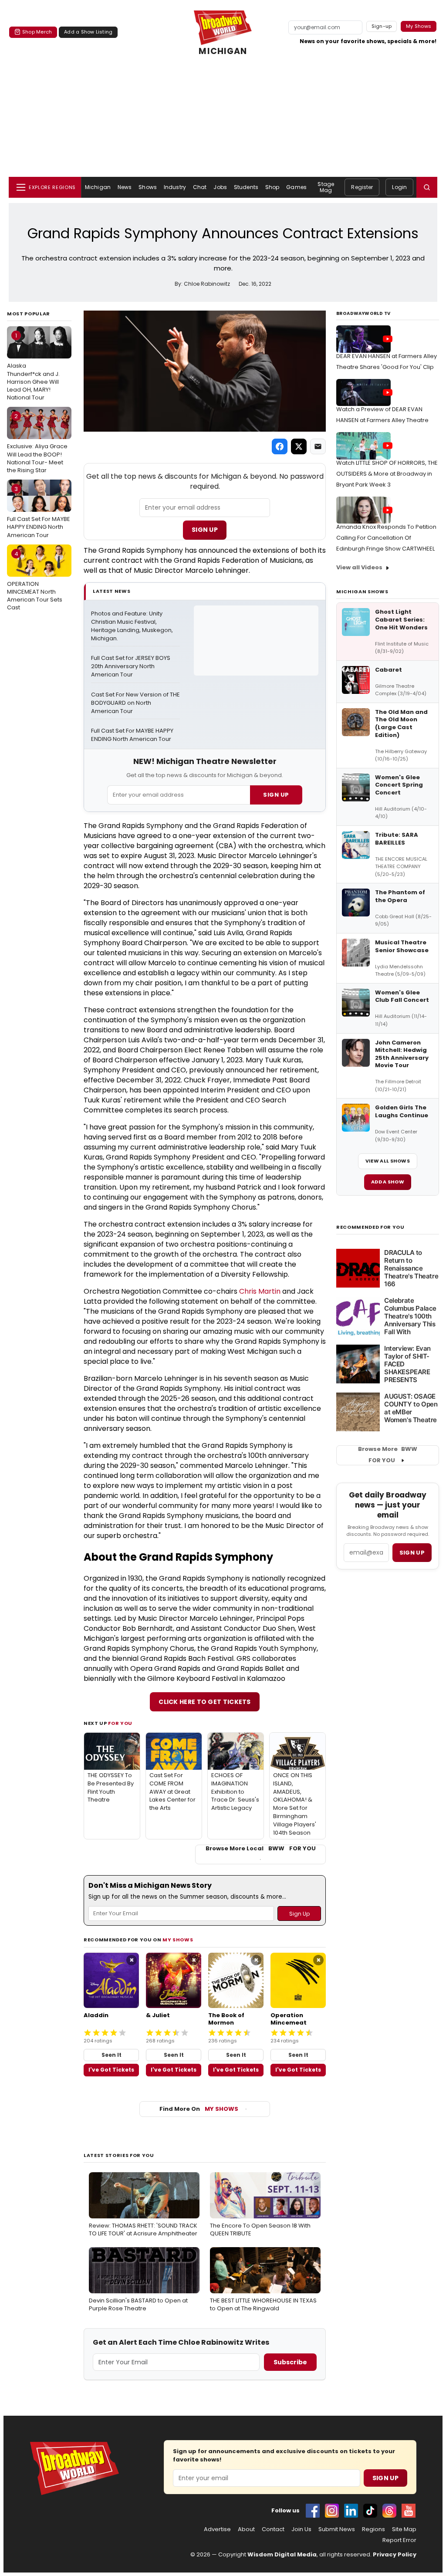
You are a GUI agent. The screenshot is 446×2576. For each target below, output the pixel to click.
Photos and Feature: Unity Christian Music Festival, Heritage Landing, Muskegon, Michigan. (133, 626)
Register (362, 187)
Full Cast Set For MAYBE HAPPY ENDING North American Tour (39, 512)
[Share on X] (299, 446)
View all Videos (359, 567)
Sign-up (382, 26)
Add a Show (388, 1182)
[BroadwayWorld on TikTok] (370, 2511)
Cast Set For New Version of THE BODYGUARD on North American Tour (135, 703)
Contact (273, 2529)
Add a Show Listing (88, 32)
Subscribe (290, 2362)
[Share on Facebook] (280, 446)
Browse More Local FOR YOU (261, 1849)
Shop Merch (37, 32)
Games (296, 187)
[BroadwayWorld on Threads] (389, 2511)
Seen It (111, 2055)
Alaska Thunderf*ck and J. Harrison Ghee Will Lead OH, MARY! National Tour (33, 367)
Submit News (337, 2529)
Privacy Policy (395, 2554)
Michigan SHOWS (362, 592)
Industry (175, 187)
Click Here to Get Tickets (205, 1702)
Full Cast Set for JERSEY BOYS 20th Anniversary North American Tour (131, 666)
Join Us (301, 2529)
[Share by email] (318, 446)
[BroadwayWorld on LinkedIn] (351, 2511)
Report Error (399, 2540)
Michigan (98, 187)
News (125, 187)
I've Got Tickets (111, 2070)
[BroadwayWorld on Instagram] (332, 2511)
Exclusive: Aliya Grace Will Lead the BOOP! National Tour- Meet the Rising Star (37, 443)
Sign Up (205, 530)
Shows (148, 187)
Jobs (220, 187)
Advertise (217, 2529)
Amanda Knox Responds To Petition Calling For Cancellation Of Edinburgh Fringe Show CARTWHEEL (386, 538)
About (246, 2529)
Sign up (412, 1553)
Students (246, 187)
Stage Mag (326, 187)
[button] (427, 187)
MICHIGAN (223, 51)
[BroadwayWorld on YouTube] (409, 2511)
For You (120, 1723)
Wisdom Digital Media (282, 2554)
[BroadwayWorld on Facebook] (313, 2511)
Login (399, 187)
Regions (373, 2529)
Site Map (404, 2529)
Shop (272, 187)
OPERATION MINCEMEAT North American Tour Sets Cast (35, 581)
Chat (200, 187)
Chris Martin (260, 1291)
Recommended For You (370, 1227)
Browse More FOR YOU (388, 1455)
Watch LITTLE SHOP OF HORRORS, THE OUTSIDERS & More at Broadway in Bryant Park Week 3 (387, 474)
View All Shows (388, 1161)
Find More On (199, 2109)
